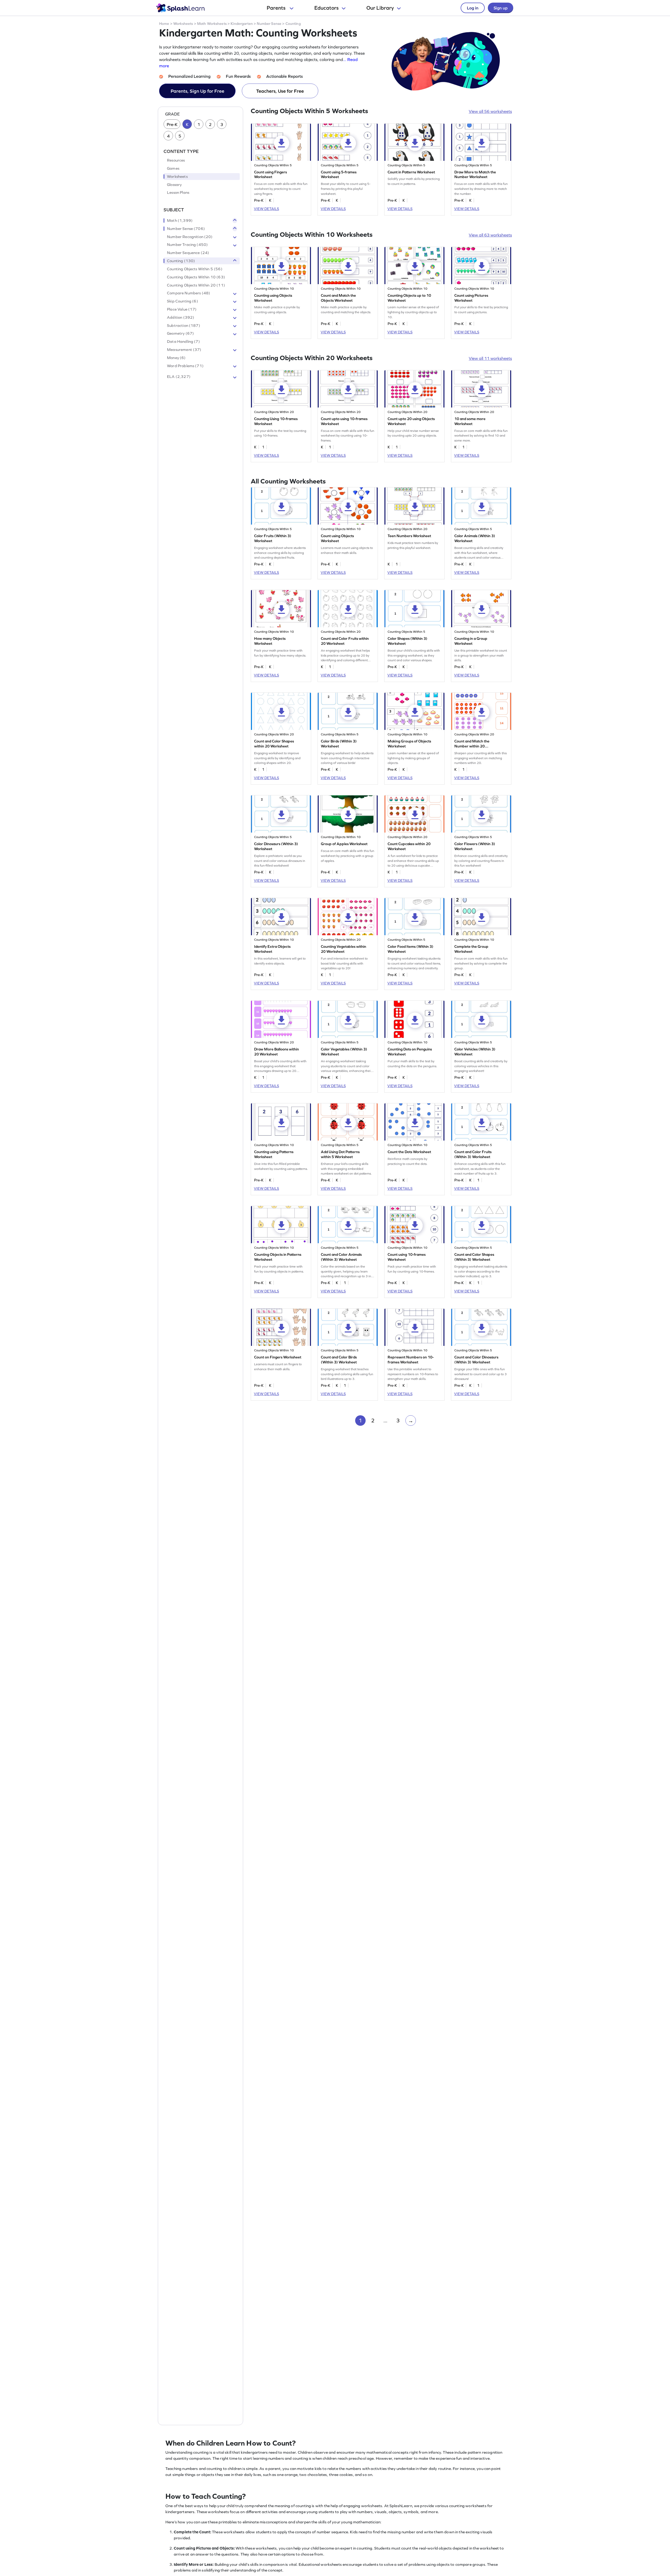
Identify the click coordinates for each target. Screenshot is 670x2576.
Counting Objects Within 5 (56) (195, 269)
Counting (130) (181, 261)
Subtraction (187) (184, 326)
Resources (176, 161)
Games (173, 168)
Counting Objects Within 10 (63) (196, 277)
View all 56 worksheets (490, 111)
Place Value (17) (182, 309)
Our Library (380, 8)
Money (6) (176, 358)
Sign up (501, 8)
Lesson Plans (178, 193)
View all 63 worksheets (490, 235)
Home (164, 24)
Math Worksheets (212, 24)
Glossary (174, 185)
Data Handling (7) (183, 342)
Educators (326, 8)
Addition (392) (181, 317)
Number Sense (269, 24)
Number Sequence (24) (188, 253)
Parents (277, 8)
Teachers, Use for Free (280, 91)
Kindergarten (242, 24)
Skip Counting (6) (183, 301)
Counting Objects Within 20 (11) (196, 285)
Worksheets (183, 24)
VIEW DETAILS (266, 209)
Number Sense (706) (186, 229)
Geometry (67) (180, 334)
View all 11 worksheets (490, 358)
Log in (473, 8)
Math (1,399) (180, 221)
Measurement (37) (184, 350)
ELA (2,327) (179, 377)
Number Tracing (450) (187, 245)
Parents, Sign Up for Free (197, 91)
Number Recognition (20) (190, 237)
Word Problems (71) (185, 366)
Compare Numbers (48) (189, 293)
